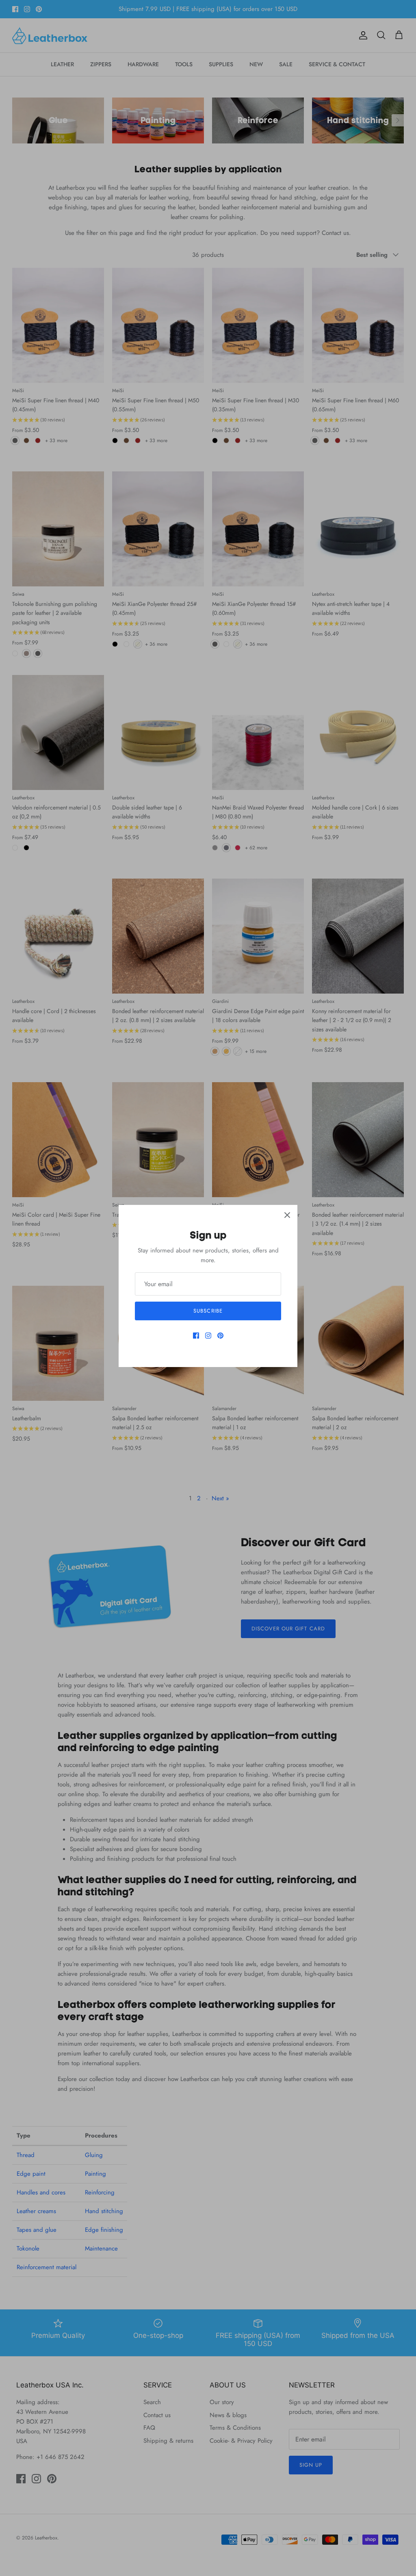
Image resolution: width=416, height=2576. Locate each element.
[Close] (287, 1215)
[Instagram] (208, 1336)
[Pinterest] (220, 1336)
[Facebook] (196, 1336)
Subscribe (208, 1311)
